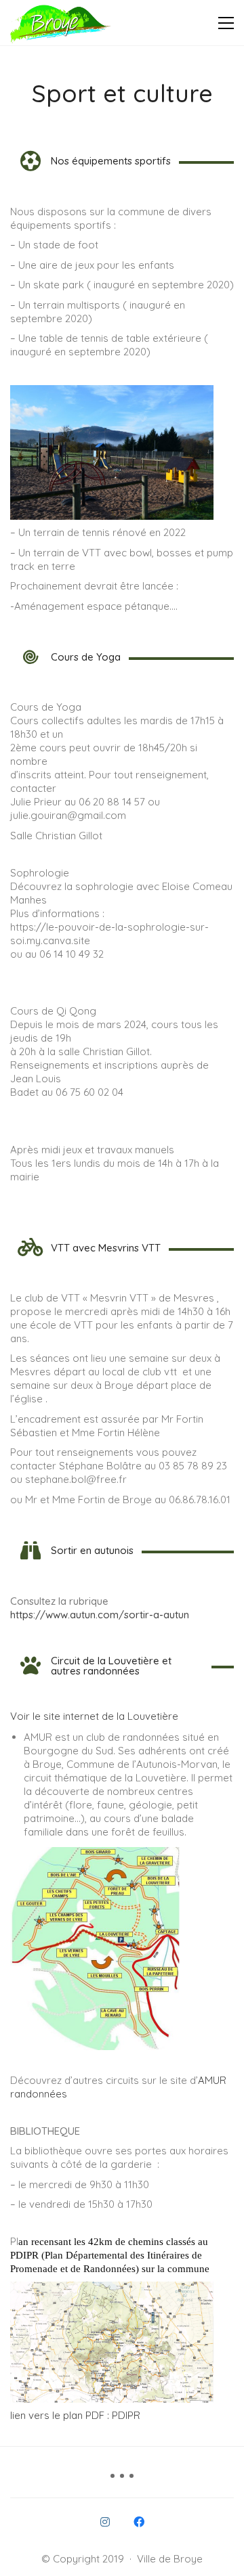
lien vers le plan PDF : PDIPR (75, 2415)
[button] (226, 23)
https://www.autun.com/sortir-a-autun (100, 1615)
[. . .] (122, 2481)
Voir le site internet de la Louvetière (94, 1716)
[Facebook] (139, 2522)
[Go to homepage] (61, 23)
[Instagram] (105, 2522)
